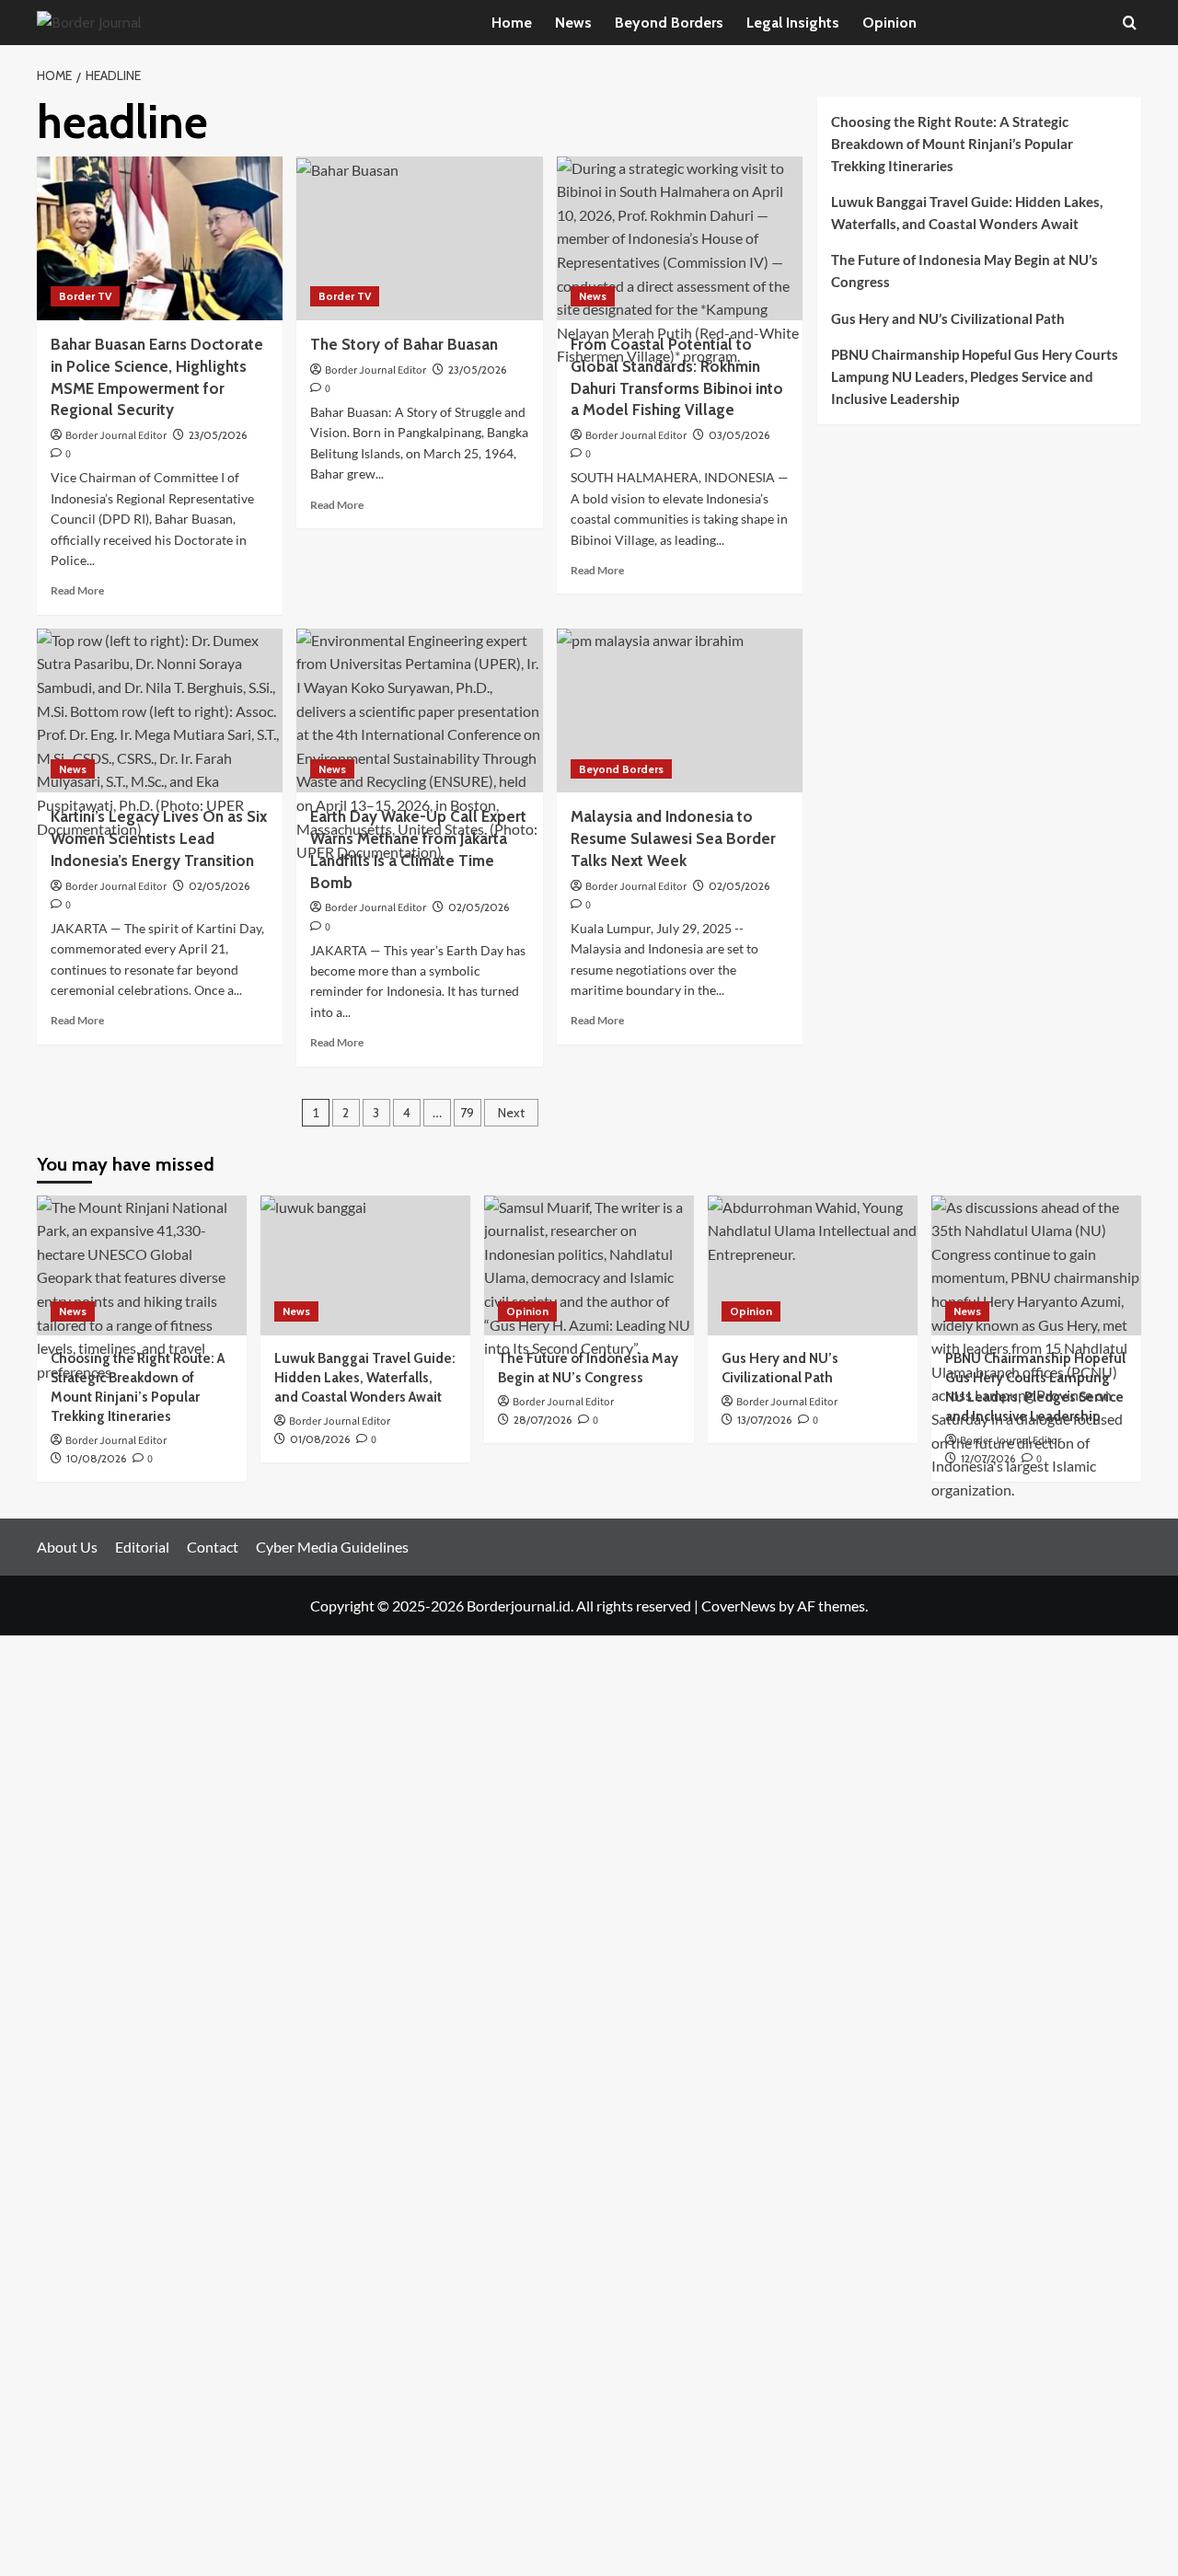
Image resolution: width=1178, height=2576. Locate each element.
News (573, 23)
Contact (213, 1547)
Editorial (142, 1547)
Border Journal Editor (116, 436)
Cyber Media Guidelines (332, 1547)
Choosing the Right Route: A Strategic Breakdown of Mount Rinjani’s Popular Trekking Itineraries (952, 144)
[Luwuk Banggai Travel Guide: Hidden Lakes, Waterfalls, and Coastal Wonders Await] (365, 1265)
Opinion (889, 23)
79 (467, 1113)
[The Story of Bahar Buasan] (419, 238)
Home (512, 23)
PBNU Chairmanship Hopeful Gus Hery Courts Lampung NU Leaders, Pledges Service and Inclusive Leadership (975, 376)
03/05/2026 (739, 435)
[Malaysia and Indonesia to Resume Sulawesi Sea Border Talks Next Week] (680, 710)
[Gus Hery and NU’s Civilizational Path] (813, 1265)
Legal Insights (793, 23)
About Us (67, 1547)
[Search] (1130, 23)
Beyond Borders (669, 23)
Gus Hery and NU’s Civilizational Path (948, 318)
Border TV (85, 296)
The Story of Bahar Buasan (404, 344)
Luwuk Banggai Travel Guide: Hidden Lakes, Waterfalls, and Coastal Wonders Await (967, 213)
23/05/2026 (218, 435)
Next (511, 1113)
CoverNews (739, 1606)
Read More (77, 590)
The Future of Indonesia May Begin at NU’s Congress (964, 271)
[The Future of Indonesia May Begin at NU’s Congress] (589, 1265)
